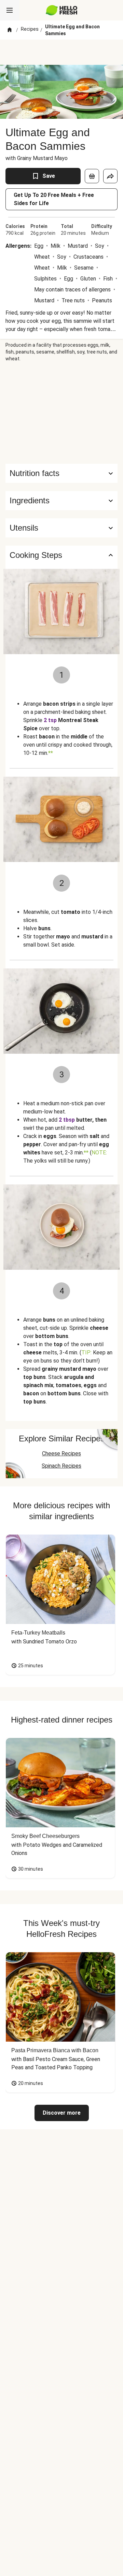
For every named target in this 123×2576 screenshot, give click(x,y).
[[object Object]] (92, 176)
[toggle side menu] (10, 10)
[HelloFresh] (62, 10)
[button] (61, 501)
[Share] (110, 176)
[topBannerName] (61, 52)
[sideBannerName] (61, 413)
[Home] (10, 30)
